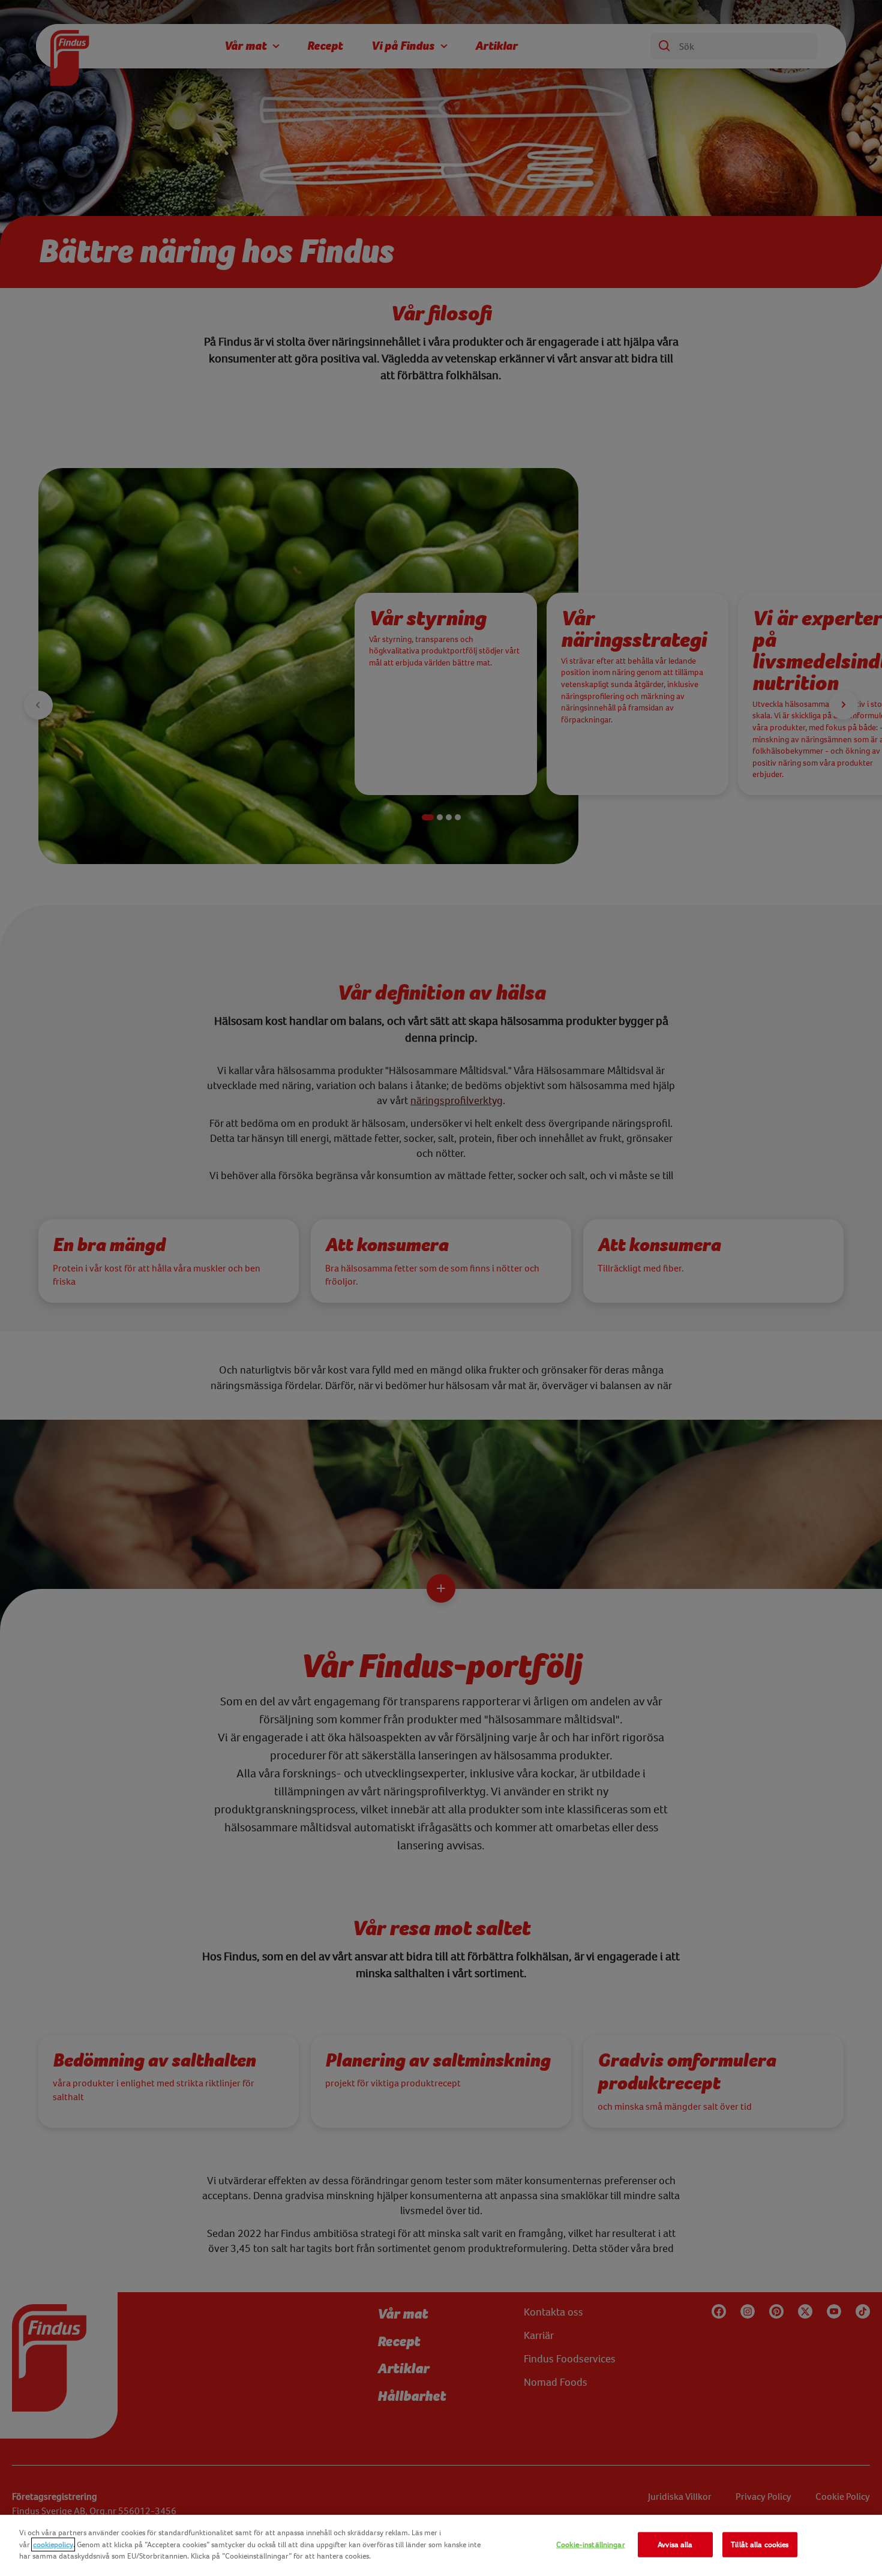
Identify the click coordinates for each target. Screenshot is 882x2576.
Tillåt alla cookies (760, 2544)
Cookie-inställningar (591, 2544)
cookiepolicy (53, 2544)
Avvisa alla (675, 2544)
